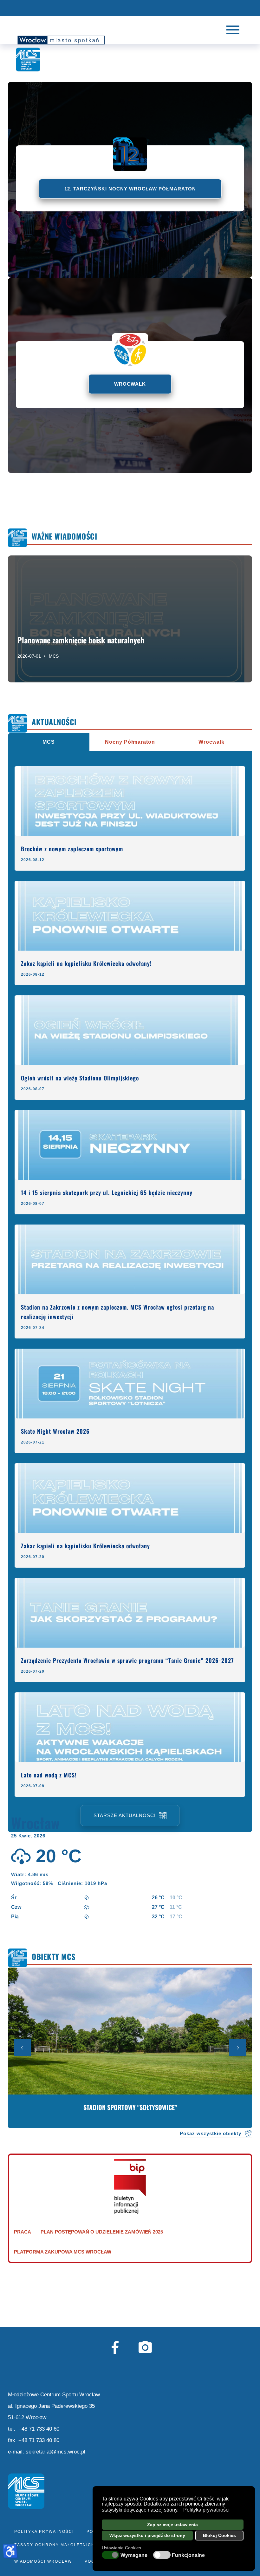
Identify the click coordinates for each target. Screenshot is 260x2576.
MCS (54, 656)
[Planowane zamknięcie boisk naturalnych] (130, 619)
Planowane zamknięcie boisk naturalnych (81, 640)
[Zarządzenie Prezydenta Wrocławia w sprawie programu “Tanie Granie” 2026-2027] (130, 1613)
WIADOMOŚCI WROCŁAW (43, 2561)
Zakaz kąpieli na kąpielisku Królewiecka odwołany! (86, 963)
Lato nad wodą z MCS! (49, 1775)
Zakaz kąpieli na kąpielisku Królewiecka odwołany (85, 1546)
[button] (180, 2511)
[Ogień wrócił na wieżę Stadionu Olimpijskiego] (130, 1030)
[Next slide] (237, 2048)
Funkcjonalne (188, 2555)
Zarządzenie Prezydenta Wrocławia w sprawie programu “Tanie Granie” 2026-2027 (127, 1660)
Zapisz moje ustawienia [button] (172, 2525)
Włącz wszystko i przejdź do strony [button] (147, 2535)
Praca (23, 2232)
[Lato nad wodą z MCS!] (130, 1727)
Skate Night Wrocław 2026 (55, 1431)
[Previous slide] (23, 2048)
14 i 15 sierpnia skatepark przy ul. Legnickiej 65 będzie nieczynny (107, 1192)
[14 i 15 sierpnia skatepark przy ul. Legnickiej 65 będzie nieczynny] (130, 1145)
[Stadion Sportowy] (130, 2048)
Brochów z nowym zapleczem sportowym (72, 849)
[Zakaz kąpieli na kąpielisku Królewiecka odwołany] (130, 1498)
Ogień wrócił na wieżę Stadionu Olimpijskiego (80, 1078)
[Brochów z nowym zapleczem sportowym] (130, 801)
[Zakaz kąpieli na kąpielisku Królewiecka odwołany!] (130, 916)
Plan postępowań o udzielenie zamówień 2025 (102, 2232)
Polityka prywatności (44, 2532)
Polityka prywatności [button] (206, 2510)
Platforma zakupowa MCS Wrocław (63, 2252)
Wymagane (134, 2555)
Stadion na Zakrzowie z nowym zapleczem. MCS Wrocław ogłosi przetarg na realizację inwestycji (117, 1312)
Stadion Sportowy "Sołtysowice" (130, 2107)
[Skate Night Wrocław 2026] (130, 1384)
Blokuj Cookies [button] (219, 2535)
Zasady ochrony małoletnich (55, 2545)
